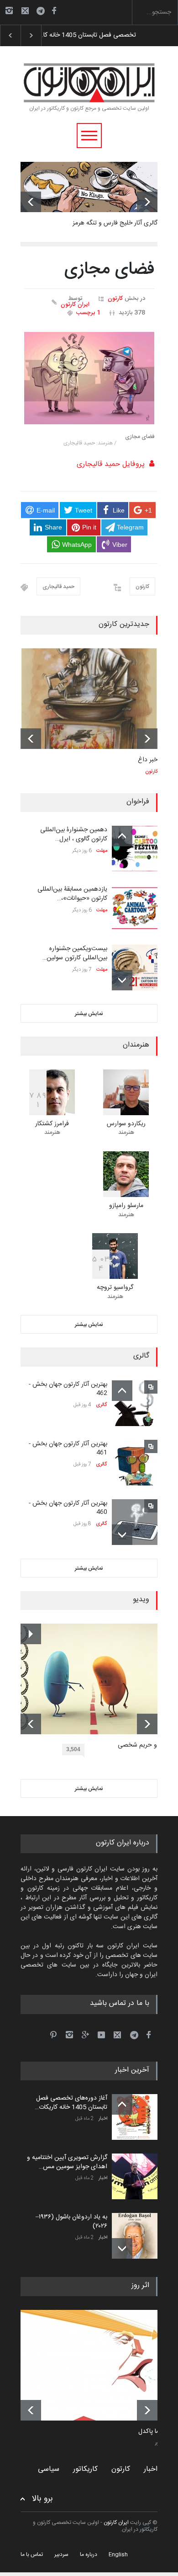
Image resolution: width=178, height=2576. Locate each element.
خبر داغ (148, 760)
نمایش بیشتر (89, 1014)
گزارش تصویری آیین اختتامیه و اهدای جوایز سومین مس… (67, 2162)
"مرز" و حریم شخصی (144, 1746)
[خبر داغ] (89, 699)
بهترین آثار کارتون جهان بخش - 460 (68, 1508)
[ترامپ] (96, 2365)
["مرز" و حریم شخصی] (96, 1679)
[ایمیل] (25, 11)
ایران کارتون (75, 305)
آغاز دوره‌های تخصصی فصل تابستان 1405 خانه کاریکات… (71, 2103)
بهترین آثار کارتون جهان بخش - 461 (68, 1448)
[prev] (31, 202)
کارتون (115, 299)
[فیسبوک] (54, 11)
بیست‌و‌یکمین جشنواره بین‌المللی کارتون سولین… (75, 953)
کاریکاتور (85, 2469)
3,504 (73, 1749)
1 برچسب (88, 313)
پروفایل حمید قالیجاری (111, 464)
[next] (147, 202)
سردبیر (61, 2555)
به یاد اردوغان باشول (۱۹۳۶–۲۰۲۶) (71, 2222)
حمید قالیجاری (58, 587)
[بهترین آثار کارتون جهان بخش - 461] (135, 1463)
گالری (102, 1405)
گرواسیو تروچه (115, 1288)
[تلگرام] (43, 12)
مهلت (102, 851)
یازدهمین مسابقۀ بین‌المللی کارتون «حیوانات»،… (72, 894)
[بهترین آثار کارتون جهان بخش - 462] (135, 1403)
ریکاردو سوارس (126, 1124)
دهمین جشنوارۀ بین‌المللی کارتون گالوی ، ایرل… (74, 834)
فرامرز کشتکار (52, 1124)
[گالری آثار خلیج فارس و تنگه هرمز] (89, 187)
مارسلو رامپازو (126, 1206)
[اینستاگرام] (9, 11)
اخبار (103, 2119)
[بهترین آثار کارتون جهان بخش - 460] (135, 1522)
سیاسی (49, 2469)
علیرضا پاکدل (155, 2432)
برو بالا (42, 2499)
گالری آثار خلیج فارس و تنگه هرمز (115, 223)
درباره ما (89, 2555)
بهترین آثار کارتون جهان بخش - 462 (68, 1389)
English (118, 2555)
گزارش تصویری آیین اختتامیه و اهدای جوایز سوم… (107, 35)
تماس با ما (32, 2555)
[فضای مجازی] (89, 378)
